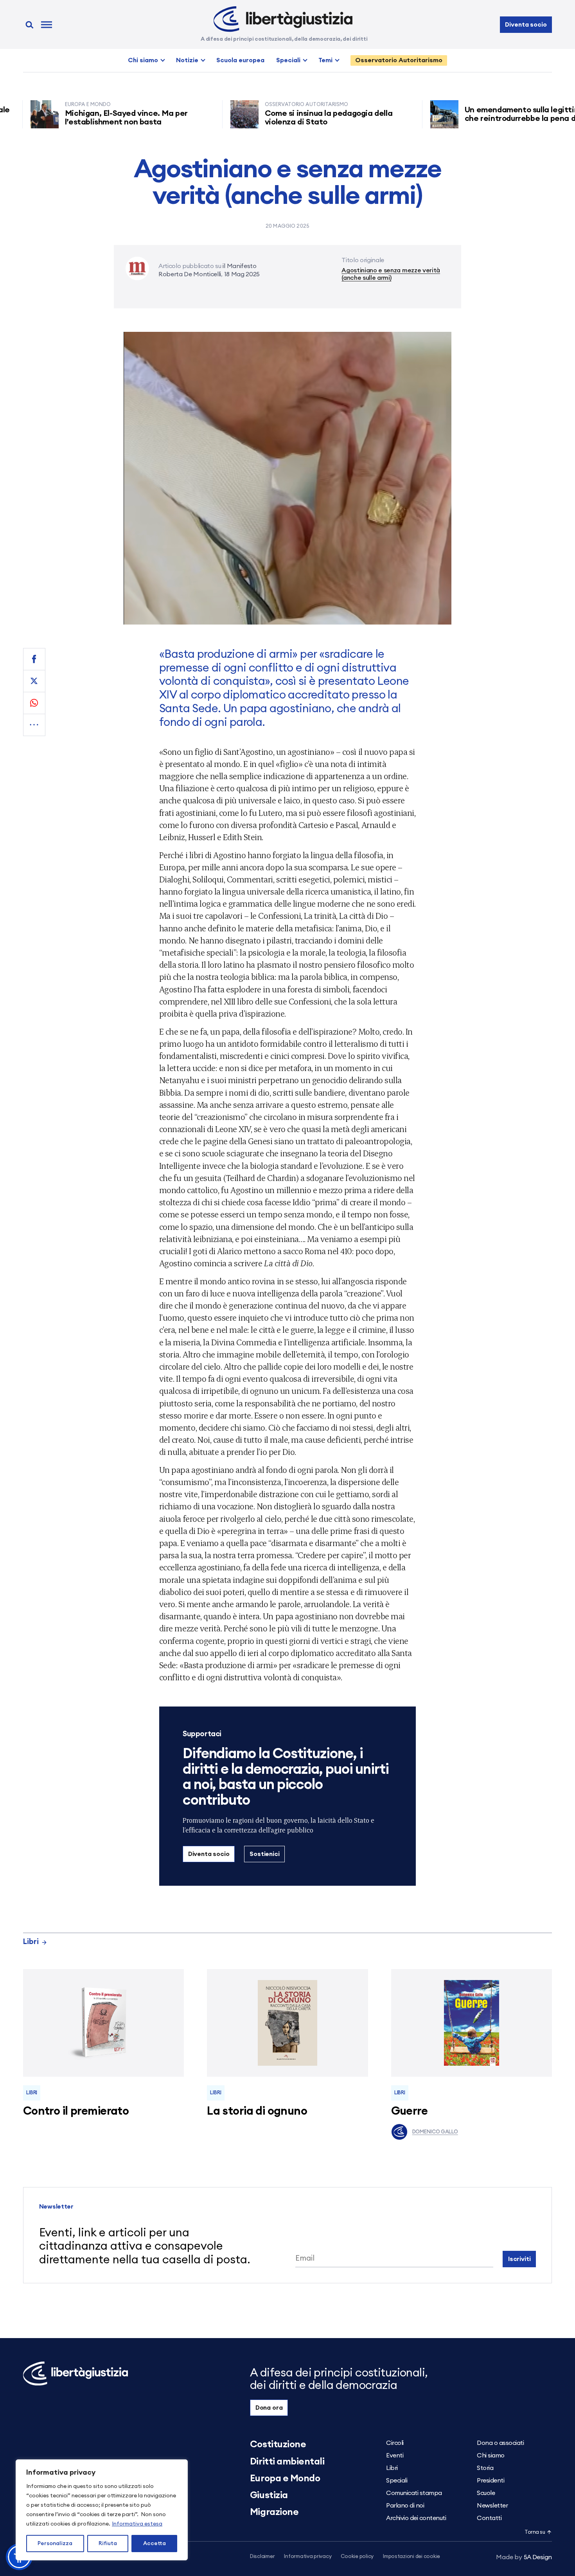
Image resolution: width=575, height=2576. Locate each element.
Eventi (395, 2455)
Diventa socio (526, 25)
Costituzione (278, 2445)
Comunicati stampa (414, 2493)
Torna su (535, 2532)
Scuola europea (240, 60)
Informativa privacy (308, 2557)
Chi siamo (143, 60)
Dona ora (269, 2408)
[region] (102, 2510)
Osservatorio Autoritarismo (399, 60)
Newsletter (492, 2506)
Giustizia (269, 2495)
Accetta (155, 2544)
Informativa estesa (137, 2524)
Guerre (410, 2111)
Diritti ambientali (287, 2462)
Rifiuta (108, 2544)
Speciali (288, 60)
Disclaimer (262, 2557)
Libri (31, 1942)
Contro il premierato (76, 2111)
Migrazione (274, 2512)
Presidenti (491, 2481)
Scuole (486, 2493)
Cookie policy (357, 2557)
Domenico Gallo (435, 2132)
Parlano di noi (405, 2506)
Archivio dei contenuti (416, 2518)
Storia (485, 2468)
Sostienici (264, 1854)
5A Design (524, 2557)
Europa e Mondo (285, 2479)
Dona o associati (500, 2443)
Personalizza (55, 2544)
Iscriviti (519, 2259)
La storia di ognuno (257, 2111)
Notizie (187, 60)
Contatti (489, 2518)
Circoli (395, 2443)
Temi (325, 60)
